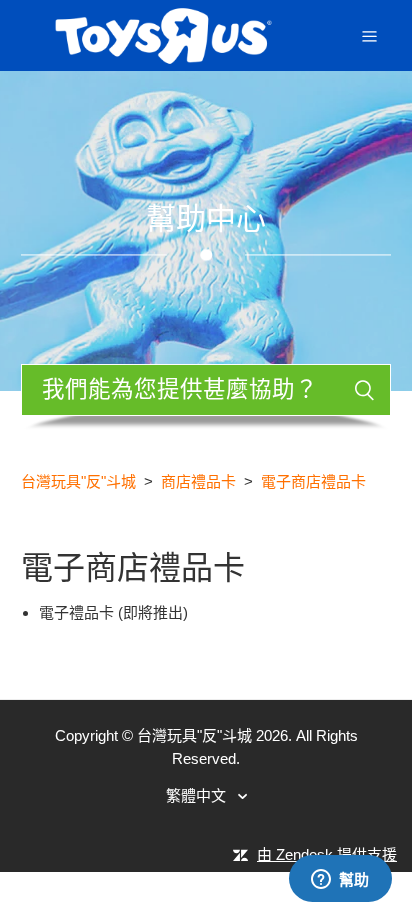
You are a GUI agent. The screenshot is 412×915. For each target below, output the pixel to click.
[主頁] (163, 33)
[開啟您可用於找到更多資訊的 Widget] (340, 880)
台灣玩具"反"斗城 (78, 481)
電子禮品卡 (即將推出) (113, 612)
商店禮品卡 (198, 481)
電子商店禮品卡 (313, 481)
